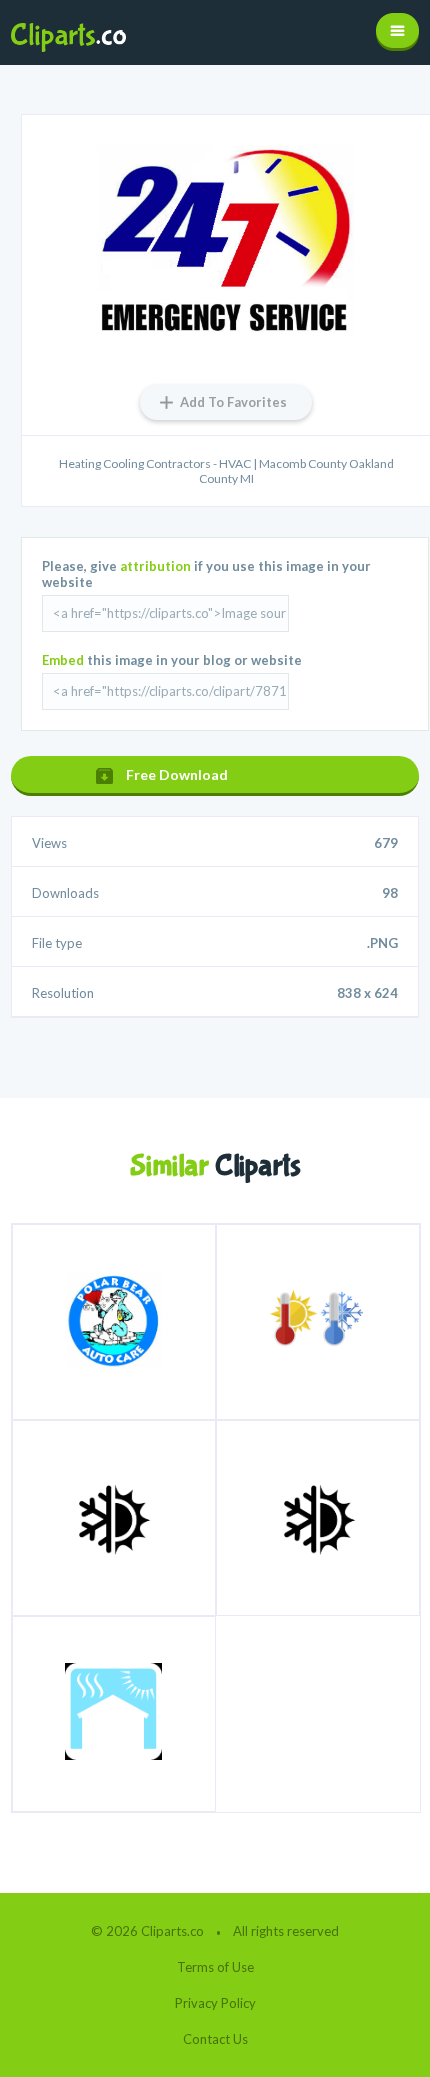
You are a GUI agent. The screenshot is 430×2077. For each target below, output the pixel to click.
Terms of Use (215, 1967)
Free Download (177, 774)
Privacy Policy (215, 2003)
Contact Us (215, 2039)
